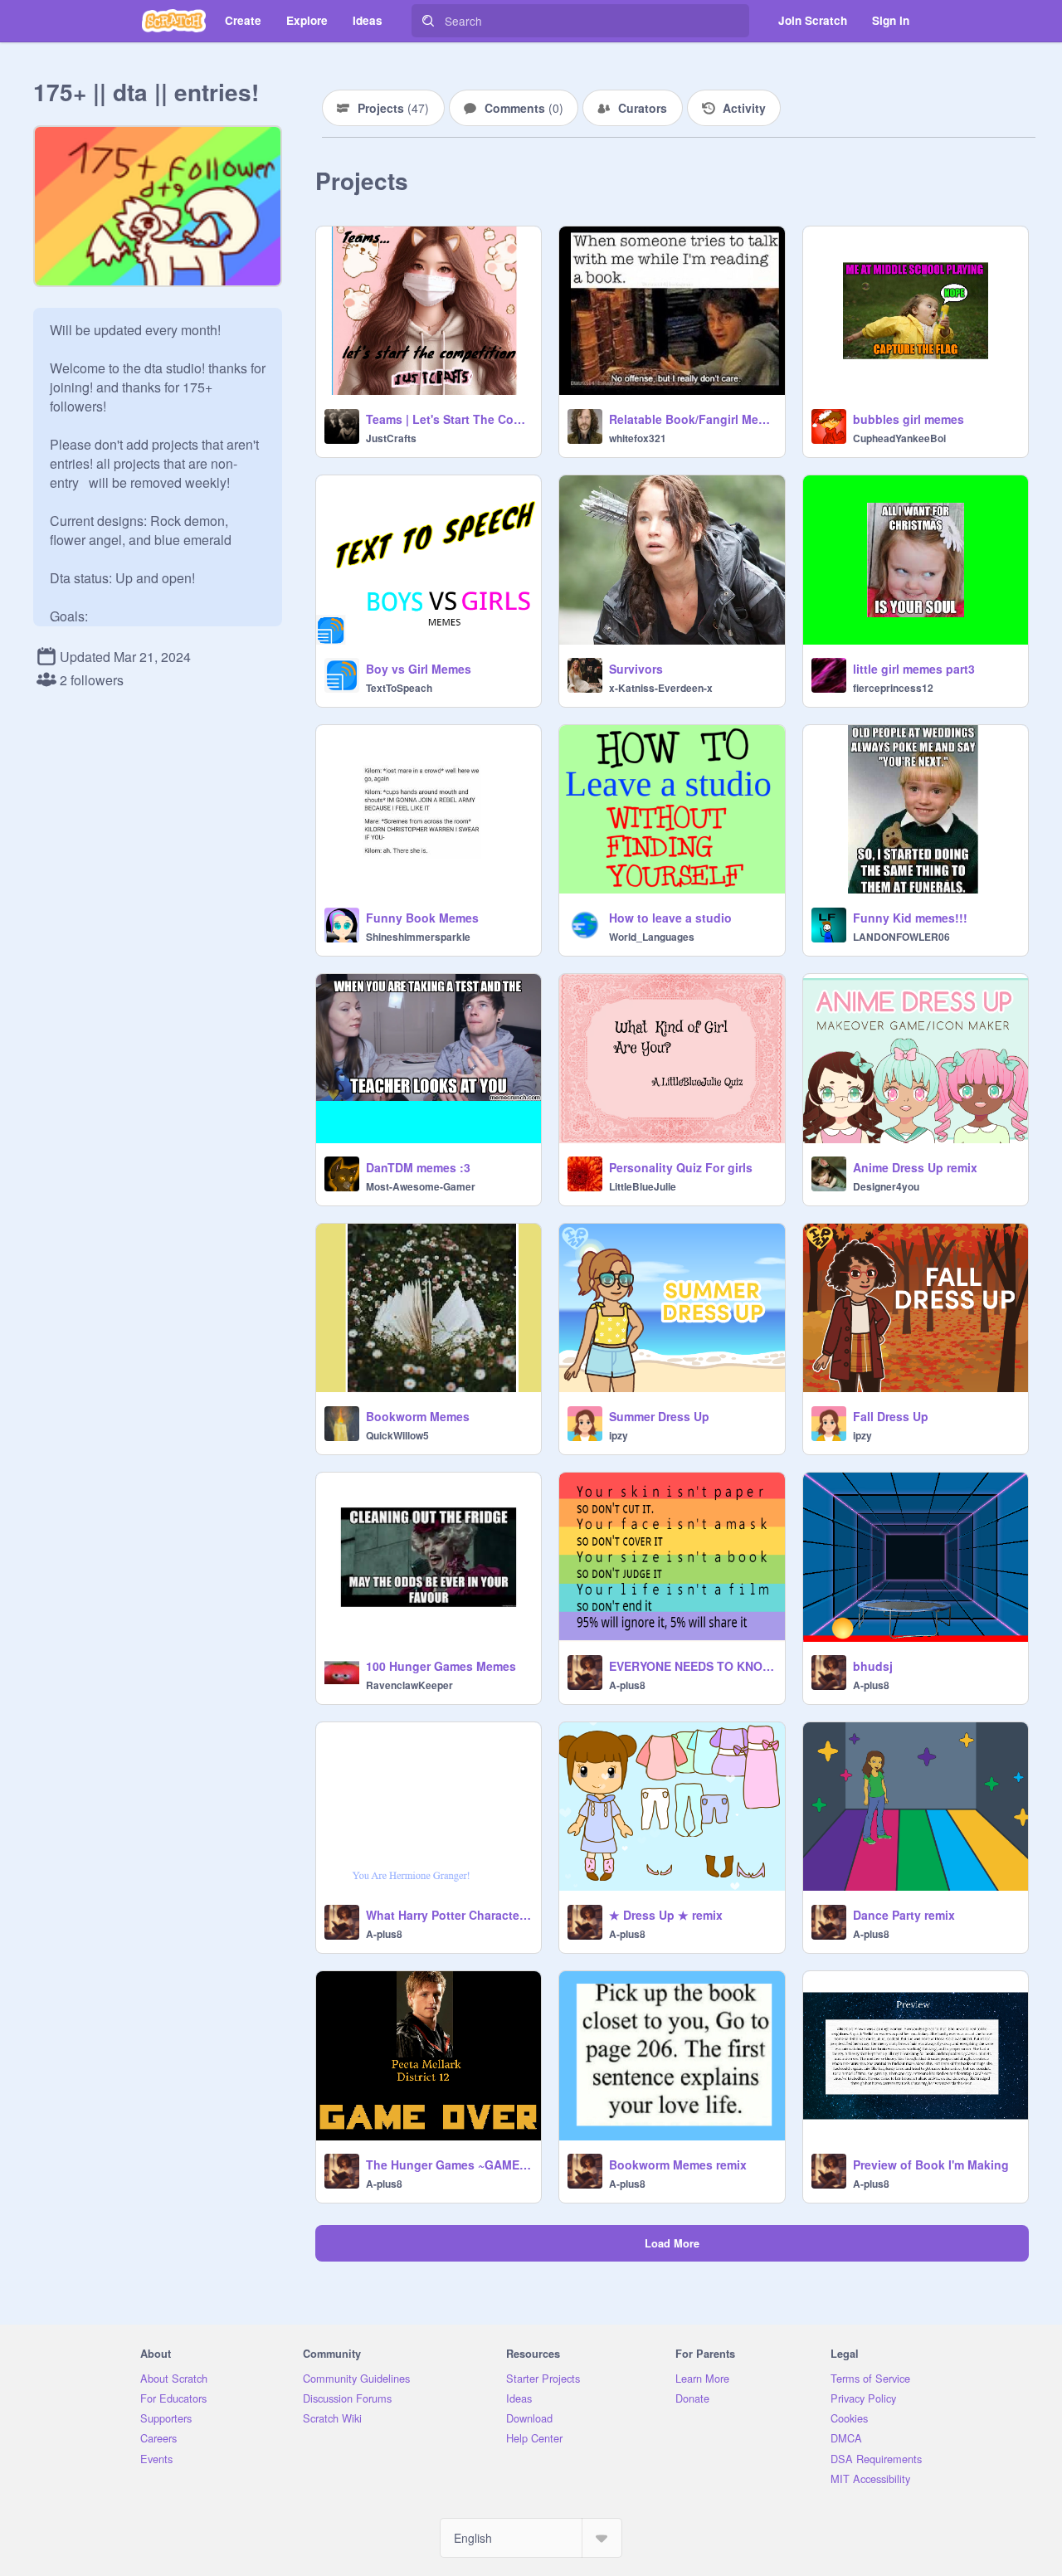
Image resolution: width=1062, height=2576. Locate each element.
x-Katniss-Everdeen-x (661, 688)
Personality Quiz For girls (681, 1167)
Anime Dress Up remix (915, 1167)
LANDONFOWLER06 (901, 937)
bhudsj (873, 1666)
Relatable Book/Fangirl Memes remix (692, 419)
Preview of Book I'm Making (931, 2165)
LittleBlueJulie (643, 1186)
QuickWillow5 (397, 1435)
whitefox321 (638, 438)
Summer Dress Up (659, 1416)
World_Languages (652, 937)
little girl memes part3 (914, 669)
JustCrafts (391, 438)
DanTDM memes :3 (418, 1167)
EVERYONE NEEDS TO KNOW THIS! (692, 1666)
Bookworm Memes (418, 1416)
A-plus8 (627, 1685)
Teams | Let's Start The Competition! (448, 419)
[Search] (428, 21)
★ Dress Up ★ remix (666, 1915)
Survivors (636, 669)
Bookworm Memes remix (678, 2165)
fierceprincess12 (893, 688)
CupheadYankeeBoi (899, 438)
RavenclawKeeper (409, 1685)
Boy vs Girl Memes (419, 669)
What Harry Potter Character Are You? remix (448, 1915)
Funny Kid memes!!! (910, 918)
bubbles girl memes (909, 419)
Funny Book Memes (422, 918)
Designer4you (886, 1186)
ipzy (619, 1435)
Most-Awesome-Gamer (421, 1186)
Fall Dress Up (891, 1416)
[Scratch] (174, 21)
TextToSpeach (399, 688)
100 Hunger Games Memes (441, 1666)
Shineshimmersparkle (418, 937)
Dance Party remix (904, 1915)
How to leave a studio (670, 918)
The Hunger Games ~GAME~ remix (448, 2165)
